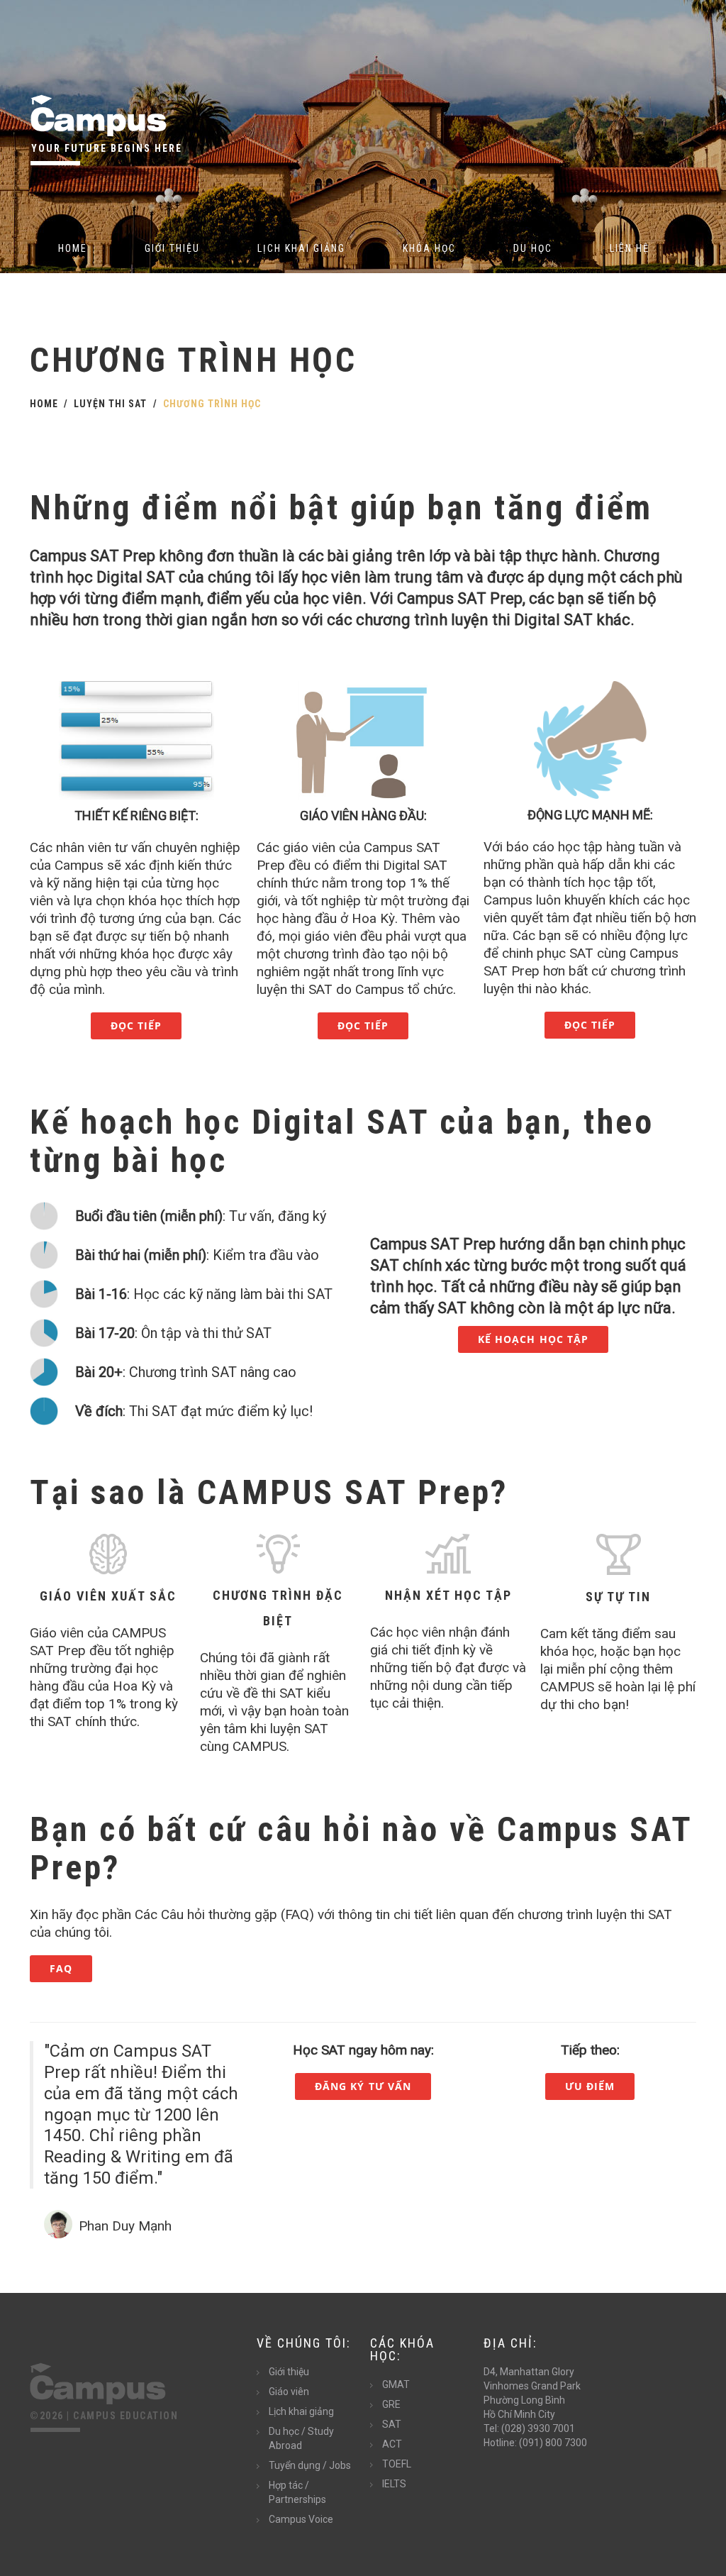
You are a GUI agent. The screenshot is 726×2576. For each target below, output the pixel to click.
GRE (391, 2404)
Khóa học (429, 248)
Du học (533, 248)
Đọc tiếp (136, 1026)
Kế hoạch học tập (534, 1339)
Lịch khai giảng (301, 248)
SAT (392, 2424)
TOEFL (397, 2464)
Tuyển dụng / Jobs (310, 2465)
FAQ (61, 1968)
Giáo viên (289, 2392)
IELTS (394, 2484)
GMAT (396, 2384)
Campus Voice (301, 2519)
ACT (392, 2444)
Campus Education (125, 2416)
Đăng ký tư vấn (363, 2086)
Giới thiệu (172, 248)
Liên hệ (630, 248)
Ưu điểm (590, 2086)
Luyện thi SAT (110, 404)
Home (73, 248)
